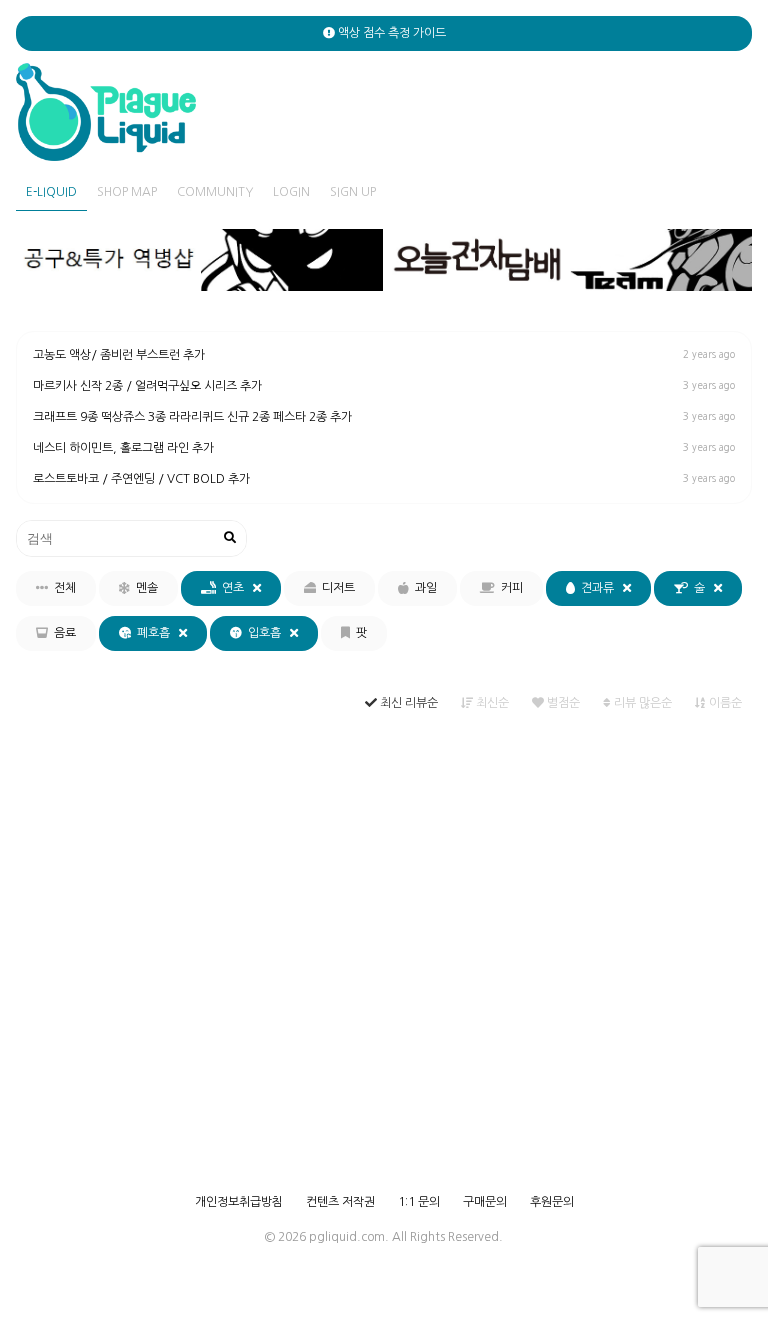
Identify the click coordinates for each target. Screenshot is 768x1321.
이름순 (724, 703)
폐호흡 (155, 633)
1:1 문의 (419, 1202)
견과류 (599, 588)
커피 (509, 588)
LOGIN (291, 192)
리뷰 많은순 (641, 703)
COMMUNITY (215, 192)
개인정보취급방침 (239, 1202)
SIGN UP (353, 192)
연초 (234, 588)
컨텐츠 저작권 (340, 1202)
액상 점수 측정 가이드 (390, 33)
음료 (62, 633)
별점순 (562, 703)
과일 (423, 588)
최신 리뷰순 (407, 703)
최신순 (491, 703)
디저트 (335, 588)
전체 (62, 588)
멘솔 (144, 588)
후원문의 (552, 1202)
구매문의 (485, 1202)
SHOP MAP (127, 192)
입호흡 (266, 633)
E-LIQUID (51, 192)
